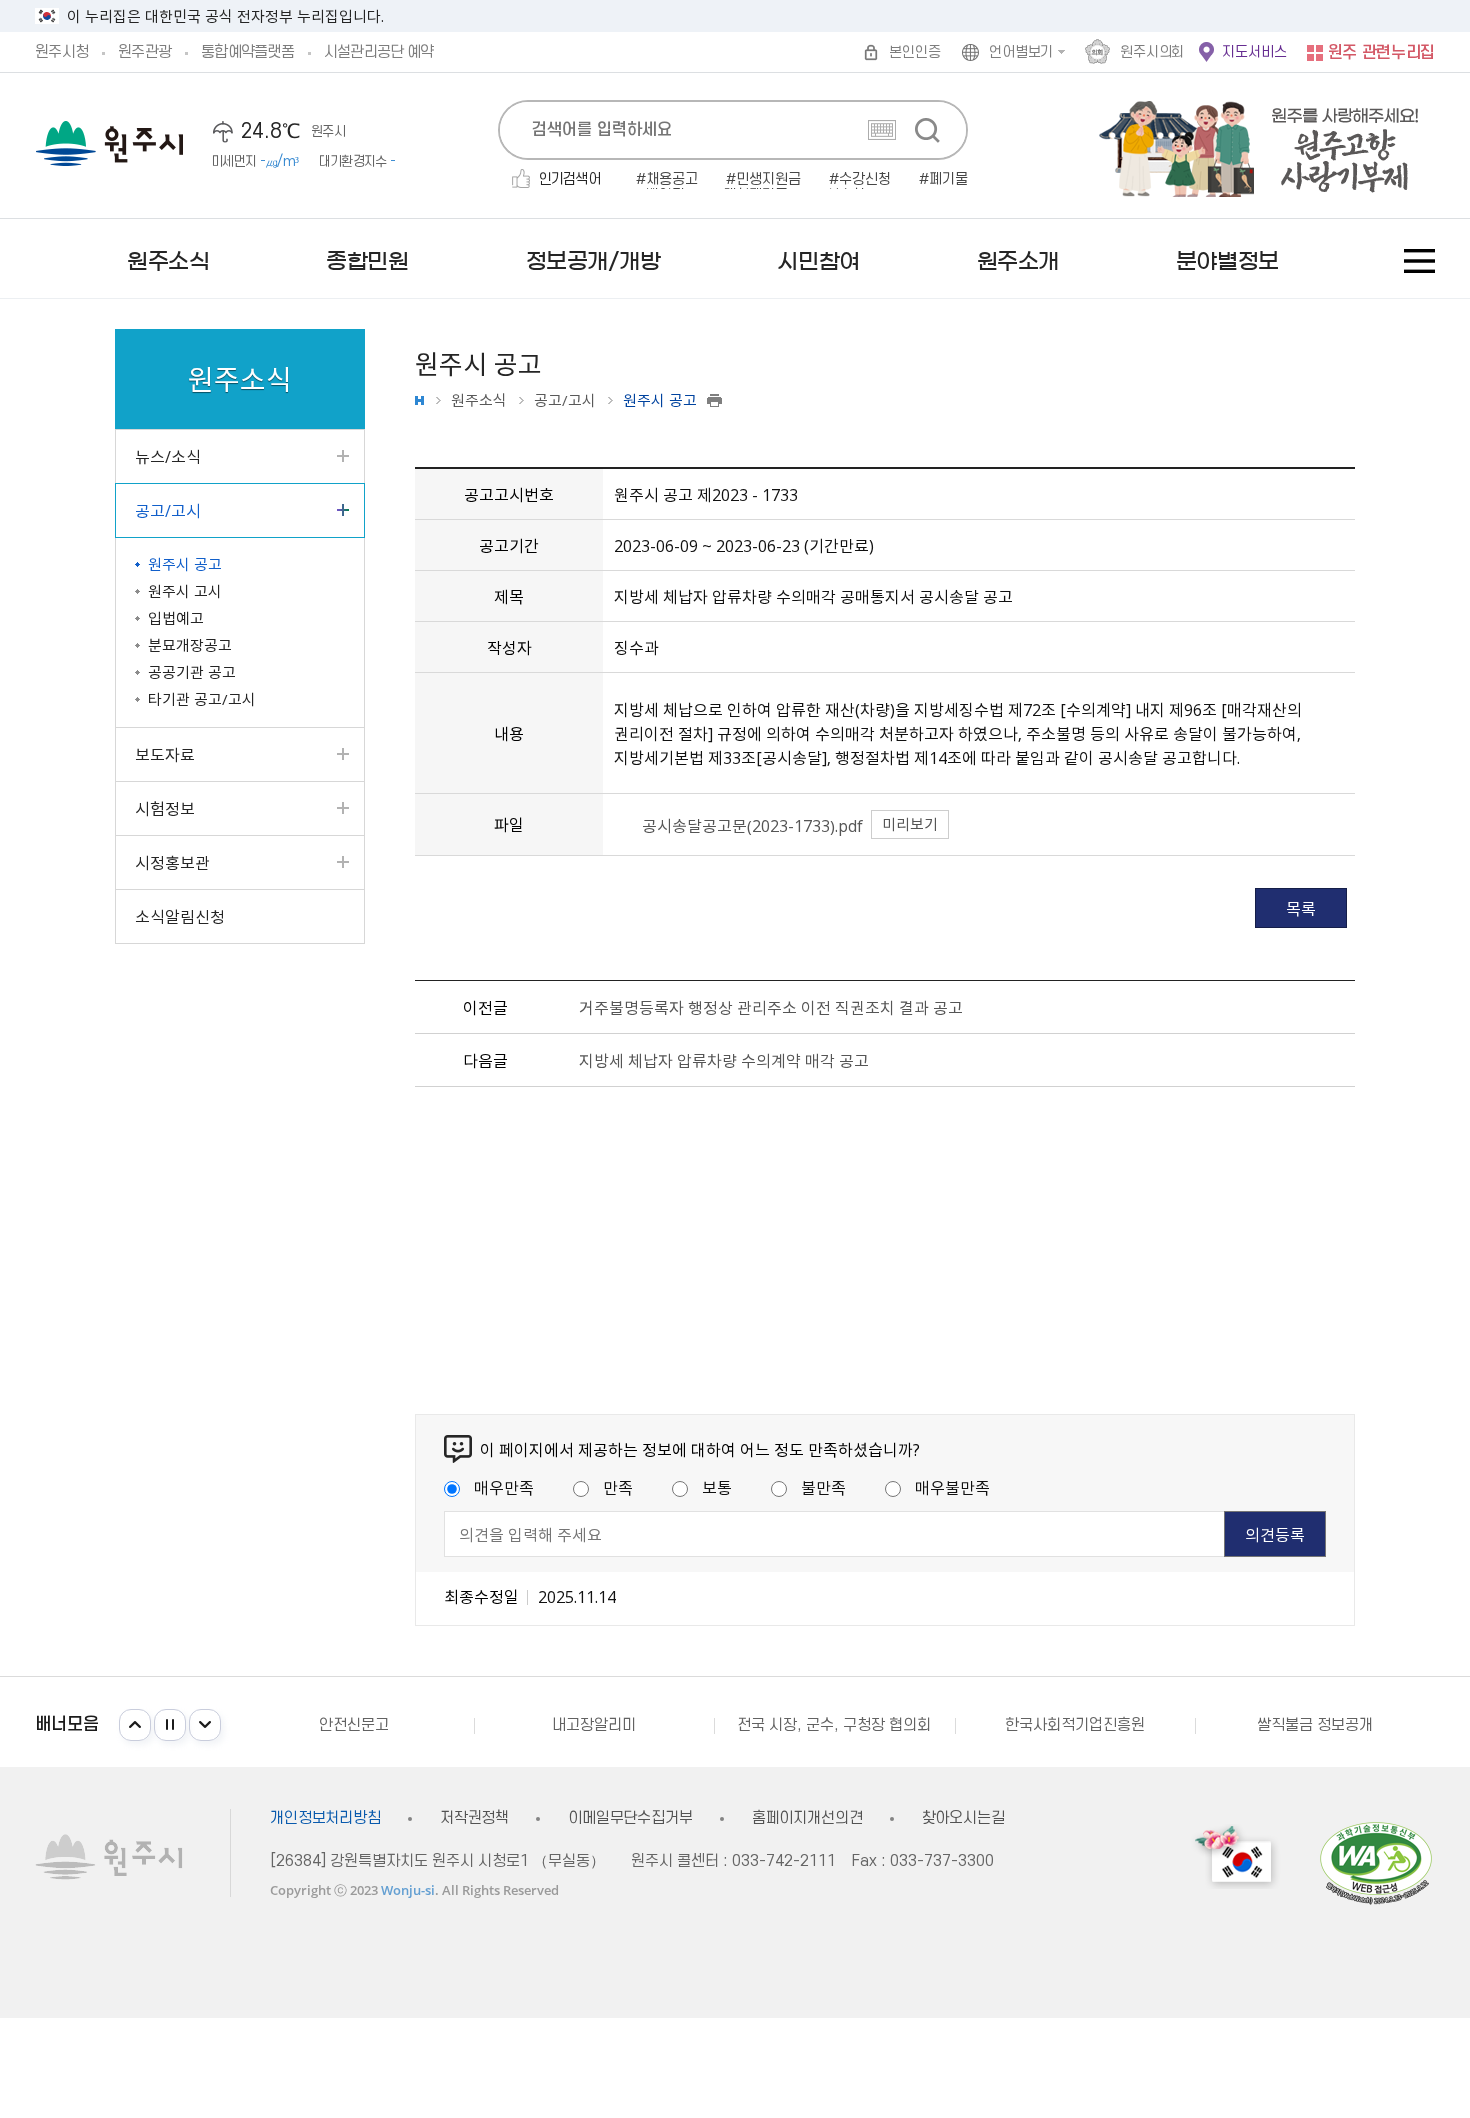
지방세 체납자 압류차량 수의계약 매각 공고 (724, 1060)
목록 (1301, 908)
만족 (618, 1487)
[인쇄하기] (714, 400)
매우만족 (504, 1487)
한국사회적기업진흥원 (1075, 1725)
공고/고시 (565, 400)
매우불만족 (952, 1487)
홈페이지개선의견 (807, 1818)
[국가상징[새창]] (1236, 1856)
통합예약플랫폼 (247, 52)
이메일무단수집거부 (630, 1818)
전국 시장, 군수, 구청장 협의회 (834, 1725)
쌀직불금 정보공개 (1315, 1725)
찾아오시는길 (963, 1818)
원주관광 (144, 52)
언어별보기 (1021, 52)
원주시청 (61, 52)
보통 (717, 1487)
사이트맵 (1419, 261)
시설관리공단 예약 (378, 52)
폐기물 (948, 180)
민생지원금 (768, 180)
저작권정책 (474, 1818)
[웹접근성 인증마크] (1376, 1862)
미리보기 (910, 824)
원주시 (109, 143)
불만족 (823, 1487)
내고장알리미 (594, 1725)
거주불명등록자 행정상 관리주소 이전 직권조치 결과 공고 (771, 1007)
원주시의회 (1152, 52)
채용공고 (672, 180)
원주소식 (479, 400)
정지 (170, 1725)
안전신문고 (354, 1725)
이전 (135, 1725)
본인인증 (914, 52)
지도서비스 (1254, 52)
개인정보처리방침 (325, 1818)
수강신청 (865, 180)
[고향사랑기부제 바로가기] (1248, 145)
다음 (205, 1725)
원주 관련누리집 (1381, 53)
